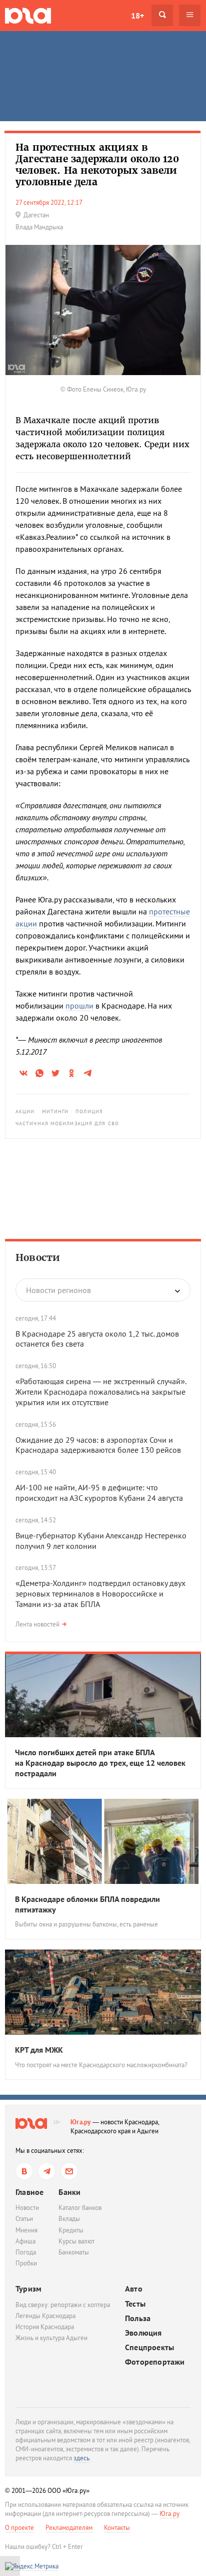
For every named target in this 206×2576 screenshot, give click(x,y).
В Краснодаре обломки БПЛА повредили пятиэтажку (87, 1904)
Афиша (25, 2241)
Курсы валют (76, 2241)
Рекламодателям (69, 2528)
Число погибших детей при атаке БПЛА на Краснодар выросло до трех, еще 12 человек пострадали (100, 1763)
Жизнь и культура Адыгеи (51, 2338)
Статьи (24, 2219)
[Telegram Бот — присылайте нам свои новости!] (69, 2171)
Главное (29, 2192)
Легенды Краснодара (45, 2316)
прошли (79, 1006)
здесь (81, 2458)
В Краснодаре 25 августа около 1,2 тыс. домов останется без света (97, 1339)
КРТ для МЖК (39, 2050)
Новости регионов (58, 1290)
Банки (69, 2192)
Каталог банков (80, 2208)
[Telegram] (47, 2171)
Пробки (26, 2263)
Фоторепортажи (155, 2362)
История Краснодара (45, 2327)
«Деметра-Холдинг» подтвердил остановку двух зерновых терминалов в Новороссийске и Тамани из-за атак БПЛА (100, 1593)
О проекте (19, 2528)
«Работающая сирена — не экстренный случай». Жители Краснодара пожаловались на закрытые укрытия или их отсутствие (101, 1392)
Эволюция (143, 2333)
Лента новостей (37, 1624)
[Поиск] (162, 15)
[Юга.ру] (28, 15)
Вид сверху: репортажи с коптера (63, 2305)
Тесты (135, 2304)
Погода (26, 2252)
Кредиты (71, 2230)
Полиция (89, 1111)
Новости (38, 1257)
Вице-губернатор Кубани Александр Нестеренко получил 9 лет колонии (101, 1541)
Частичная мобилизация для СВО (67, 1123)
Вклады (69, 2219)
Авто (134, 2289)
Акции (25, 1111)
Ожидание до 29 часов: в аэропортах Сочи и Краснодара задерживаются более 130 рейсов (98, 1445)
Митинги (55, 1111)
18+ (137, 16)
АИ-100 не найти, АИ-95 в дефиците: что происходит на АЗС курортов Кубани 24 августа (99, 1493)
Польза (138, 2318)
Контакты (117, 2528)
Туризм (28, 2289)
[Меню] (190, 15)
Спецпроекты (149, 2347)
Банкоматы (74, 2252)
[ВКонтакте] (24, 2171)
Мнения (26, 2230)
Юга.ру (81, 2122)
